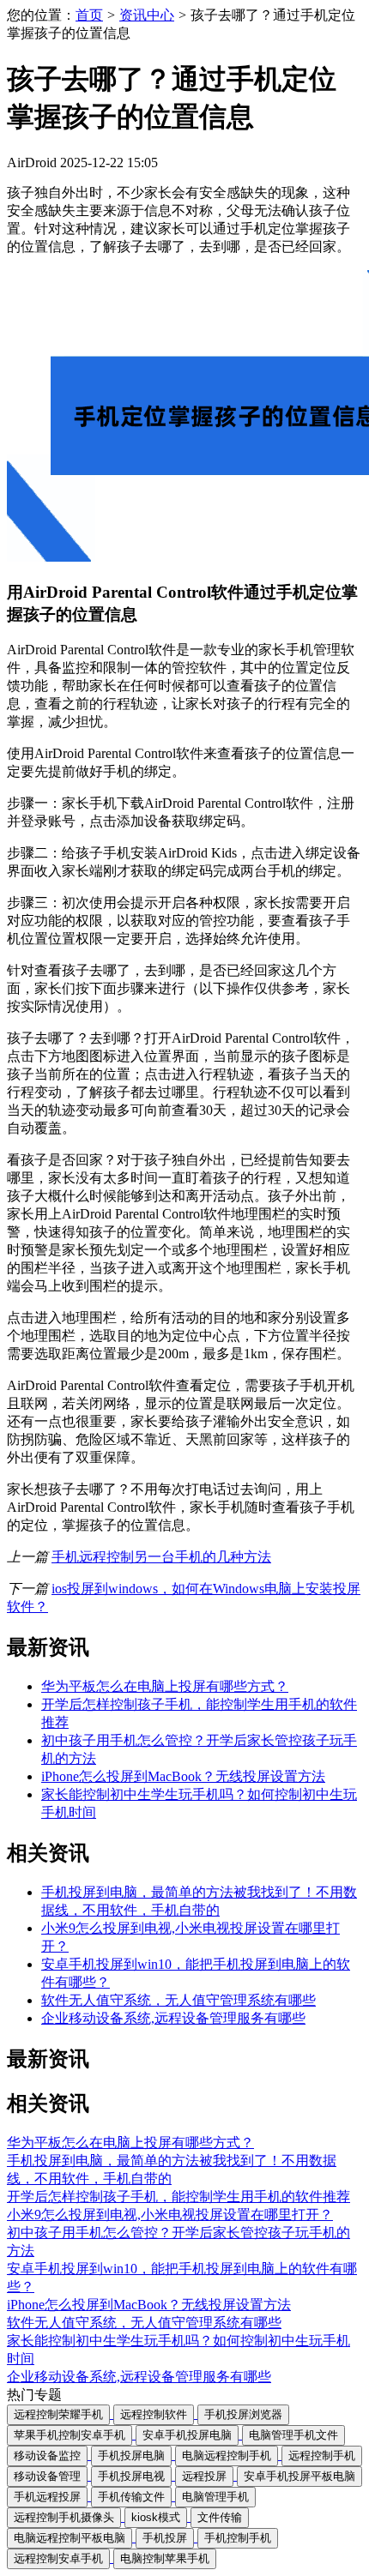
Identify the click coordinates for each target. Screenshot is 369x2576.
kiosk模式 (156, 2517)
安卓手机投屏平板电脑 (299, 2476)
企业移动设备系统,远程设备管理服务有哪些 (173, 2018)
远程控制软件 (154, 2414)
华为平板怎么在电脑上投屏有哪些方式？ (165, 1686)
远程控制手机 (322, 2456)
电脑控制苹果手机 (165, 2558)
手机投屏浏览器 (243, 2414)
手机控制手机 (238, 2538)
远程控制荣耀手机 (58, 2414)
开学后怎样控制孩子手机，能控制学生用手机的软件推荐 (178, 2197)
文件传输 (220, 2517)
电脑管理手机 (215, 2497)
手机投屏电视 (131, 2476)
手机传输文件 (131, 2497)
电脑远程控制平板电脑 (70, 2538)
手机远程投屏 (47, 2497)
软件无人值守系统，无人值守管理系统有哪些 (178, 2000)
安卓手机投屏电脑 (187, 2435)
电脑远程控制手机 (227, 2456)
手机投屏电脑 (131, 2456)
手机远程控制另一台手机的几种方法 (161, 1557)
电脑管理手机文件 (293, 2435)
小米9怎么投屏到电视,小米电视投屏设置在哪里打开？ (170, 2215)
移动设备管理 (47, 2476)
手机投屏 (165, 2538)
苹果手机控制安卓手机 (70, 2435)
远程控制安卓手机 (58, 2558)
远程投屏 (204, 2476)
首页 (89, 15)
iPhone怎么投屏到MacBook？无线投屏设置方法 (183, 1776)
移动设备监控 (47, 2456)
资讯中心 (147, 15)
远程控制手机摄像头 (64, 2517)
